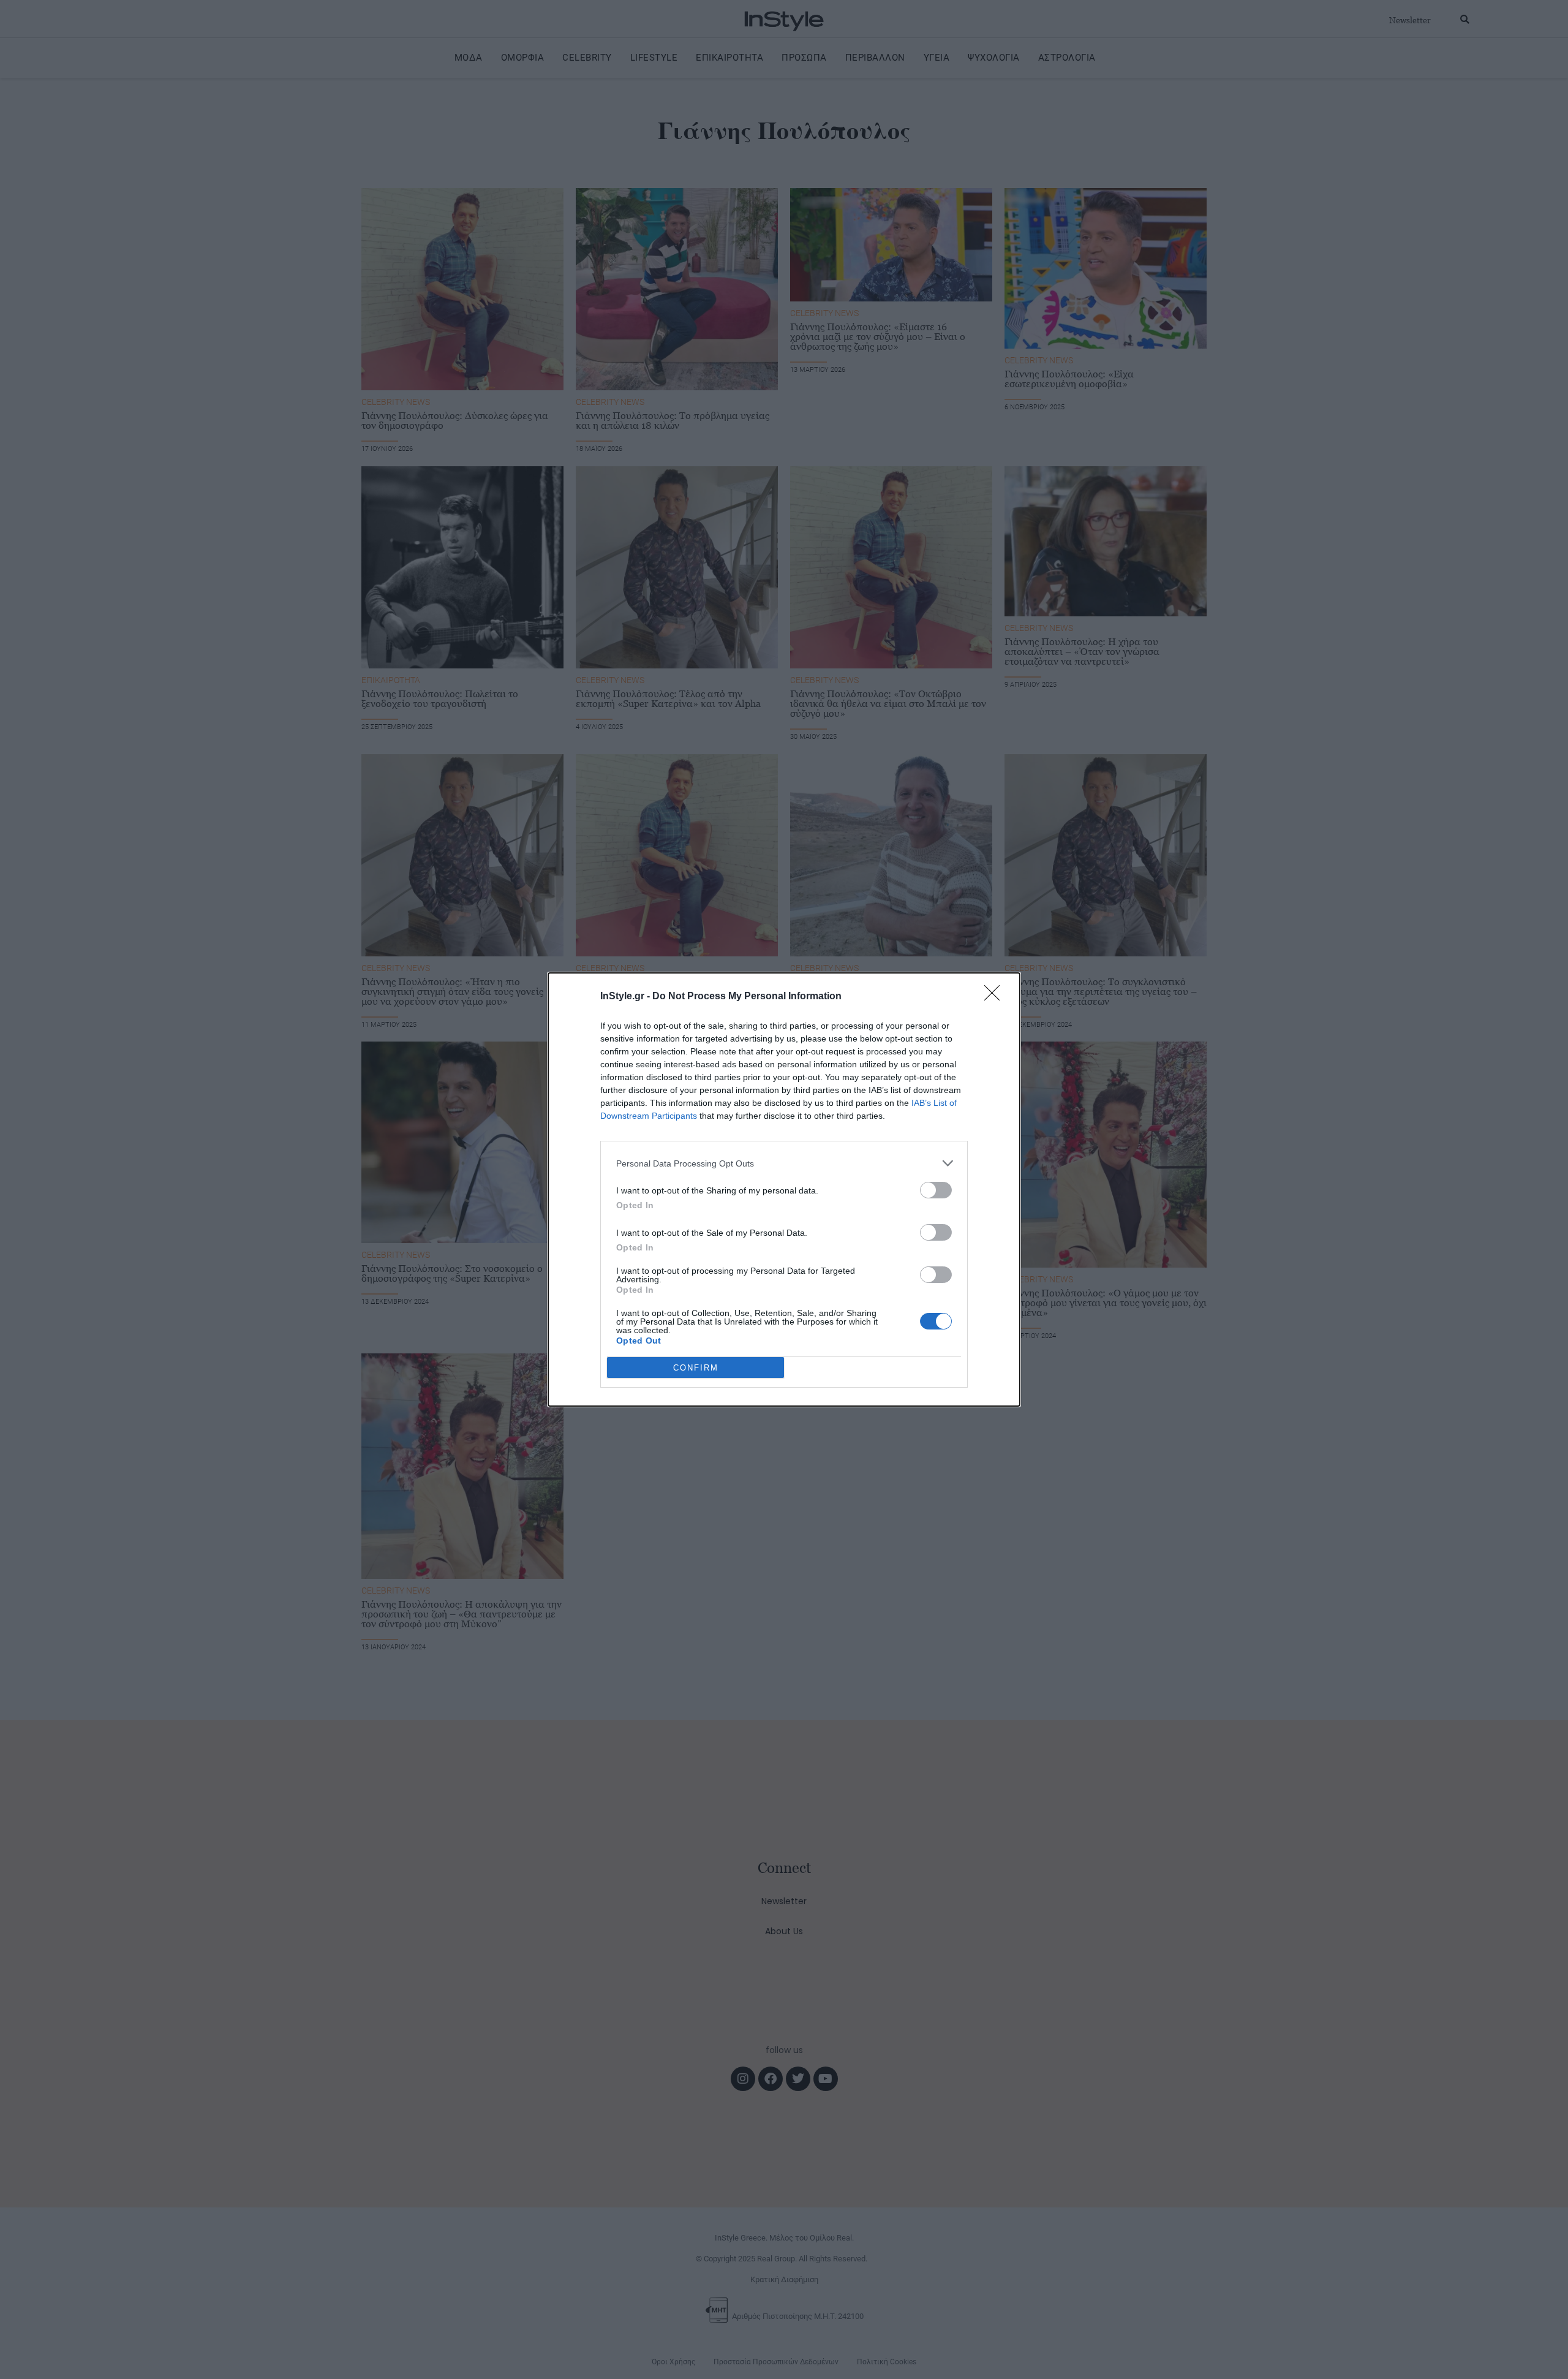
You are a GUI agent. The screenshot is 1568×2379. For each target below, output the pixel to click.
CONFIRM (696, 1368)
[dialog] (784, 1189)
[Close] (996, 997)
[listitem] (784, 1163)
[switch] (936, 1190)
